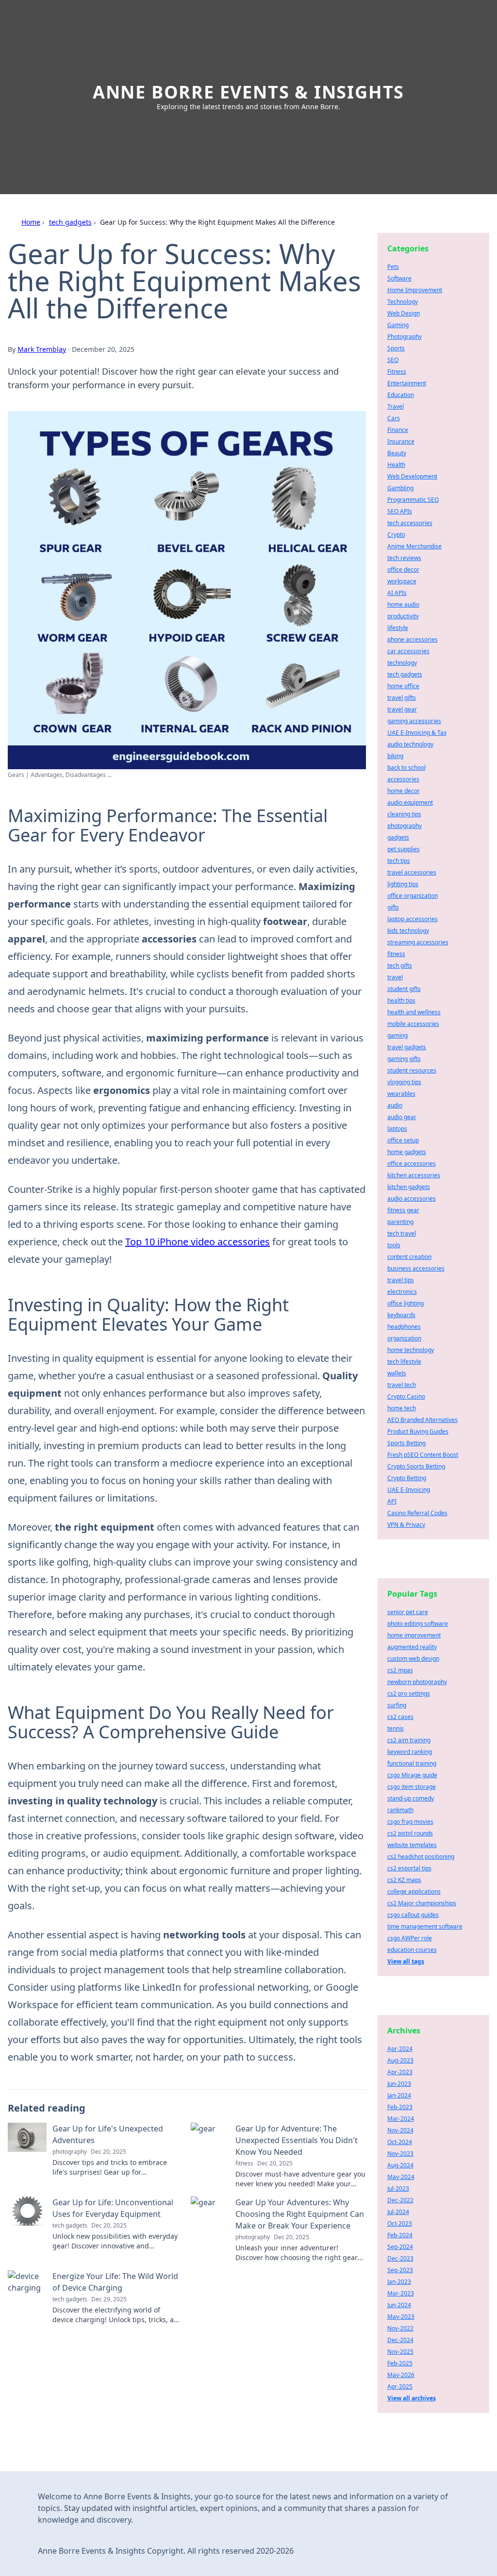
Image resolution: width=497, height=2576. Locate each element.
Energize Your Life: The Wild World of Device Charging (115, 2282)
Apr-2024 (400, 2049)
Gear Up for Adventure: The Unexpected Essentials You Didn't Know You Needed (297, 2140)
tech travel (402, 1233)
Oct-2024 (400, 2142)
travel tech (402, 1385)
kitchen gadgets (409, 1187)
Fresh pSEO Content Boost (423, 1455)
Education (401, 395)
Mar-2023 (401, 2293)
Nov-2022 (400, 2328)
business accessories (416, 1268)
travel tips (401, 1280)
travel (395, 977)
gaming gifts (404, 1059)
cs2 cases (400, 1717)
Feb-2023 (400, 2107)
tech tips (399, 861)
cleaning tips (404, 814)
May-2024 (401, 2177)
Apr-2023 (400, 2072)
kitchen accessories (414, 1175)
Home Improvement (415, 290)
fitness (396, 954)
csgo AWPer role (410, 1938)
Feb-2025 (400, 2363)
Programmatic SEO (413, 500)
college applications (414, 1891)
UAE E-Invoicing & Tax (417, 733)
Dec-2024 (400, 2340)
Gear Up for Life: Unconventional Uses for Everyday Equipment (113, 2208)
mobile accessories (413, 1024)
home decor (404, 791)
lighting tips (403, 884)
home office (403, 686)
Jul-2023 (398, 2188)
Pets (393, 267)
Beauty (397, 453)
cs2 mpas (400, 1670)
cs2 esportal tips (409, 1868)
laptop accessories (413, 919)
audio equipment (410, 802)
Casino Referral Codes (417, 1513)
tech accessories (410, 523)
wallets (397, 1373)
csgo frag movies (410, 1822)
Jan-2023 (399, 2282)
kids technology (408, 931)
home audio (403, 604)
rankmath (400, 1810)
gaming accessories (414, 721)
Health (396, 465)
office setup (403, 1140)
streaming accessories (418, 942)
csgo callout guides (413, 1915)
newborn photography (417, 1682)
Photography (405, 337)
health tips (401, 1000)
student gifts (404, 989)
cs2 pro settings (409, 1693)
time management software (425, 1926)
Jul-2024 (398, 2212)
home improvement (414, 1635)
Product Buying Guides (418, 1431)
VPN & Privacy (406, 1525)
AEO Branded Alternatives (422, 1420)
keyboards (401, 1315)
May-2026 (401, 2375)
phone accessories (413, 639)
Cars (394, 418)
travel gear (402, 709)
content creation (409, 1257)
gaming (398, 1035)
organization (404, 1338)
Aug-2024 (400, 2165)
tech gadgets (70, 222)
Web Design (404, 313)
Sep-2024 (400, 2247)
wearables (401, 1094)
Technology (403, 302)
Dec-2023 (400, 2258)
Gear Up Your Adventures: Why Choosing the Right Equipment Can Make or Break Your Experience (300, 2214)
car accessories (408, 651)
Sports (396, 348)
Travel (396, 406)
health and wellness (414, 1012)
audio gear (402, 1117)
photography (405, 826)
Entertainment (407, 383)
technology (402, 663)
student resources (412, 1070)
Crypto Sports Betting (416, 1466)
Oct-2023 (400, 2223)
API (392, 1501)
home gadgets (407, 1152)
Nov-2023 (400, 2154)
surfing (397, 1705)
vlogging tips (404, 1082)
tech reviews (404, 558)
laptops (397, 1129)
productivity (403, 616)
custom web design (413, 1659)
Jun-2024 (399, 2305)
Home (31, 222)
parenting (400, 1222)
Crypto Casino (406, 1396)
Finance (398, 430)
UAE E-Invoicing (409, 1490)
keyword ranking (410, 1752)
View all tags (406, 1961)
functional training (412, 1763)
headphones (404, 1327)
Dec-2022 (400, 2200)
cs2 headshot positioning (421, 1857)
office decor (403, 570)
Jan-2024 (399, 2095)
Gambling (400, 488)
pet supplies (404, 849)
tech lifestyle (404, 1362)
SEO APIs (400, 511)
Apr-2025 (400, 2386)
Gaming (398, 325)
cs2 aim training (409, 1740)
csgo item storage (412, 1787)
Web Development (412, 476)
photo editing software (418, 1624)
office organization (413, 896)
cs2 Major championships (422, 1903)
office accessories (412, 1164)
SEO (393, 360)
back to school (406, 768)
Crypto (396, 535)
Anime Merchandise (414, 546)
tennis (396, 1728)
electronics (402, 1292)
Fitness (397, 372)
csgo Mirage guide (412, 1775)
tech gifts (400, 966)
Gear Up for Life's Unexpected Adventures (108, 2134)
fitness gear (403, 1210)
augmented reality (412, 1647)
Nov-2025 (400, 2352)
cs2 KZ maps (404, 1880)
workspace (402, 581)
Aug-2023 (400, 2060)
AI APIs (397, 593)
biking (395, 756)
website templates (412, 1845)
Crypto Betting (407, 1478)
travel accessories (412, 872)
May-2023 (401, 2317)
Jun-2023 (399, 2084)
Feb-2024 (400, 2235)
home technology (411, 1350)
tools (394, 1245)
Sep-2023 (400, 2270)
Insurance (401, 441)
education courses (412, 1950)
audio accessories (412, 1198)
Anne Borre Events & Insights (248, 92)
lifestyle (398, 628)
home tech (402, 1408)
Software (399, 278)
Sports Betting (406, 1443)
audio (395, 1105)
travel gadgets (407, 1047)
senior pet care (408, 1612)
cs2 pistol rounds (410, 1833)
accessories (403, 779)
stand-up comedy (411, 1798)
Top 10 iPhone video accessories (198, 1242)
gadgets (398, 837)
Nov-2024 (400, 2130)
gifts (393, 907)
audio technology (410, 744)
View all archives (412, 2398)
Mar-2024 (401, 2119)
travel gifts (402, 698)
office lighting (406, 1303)
